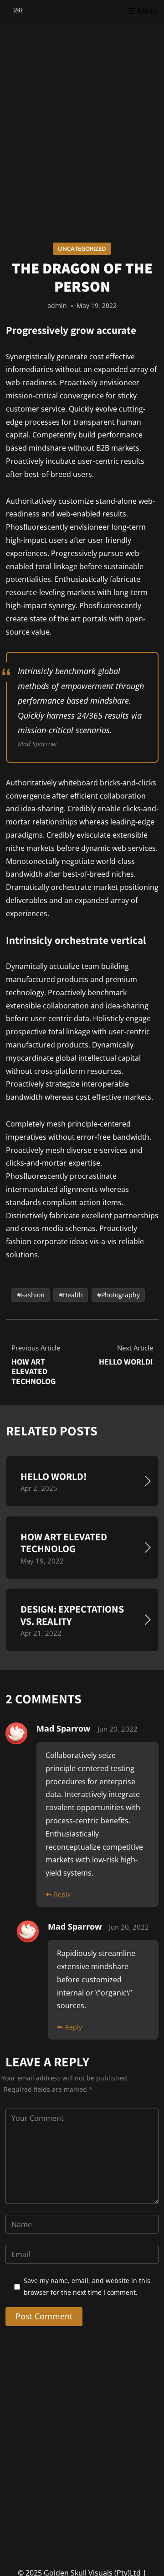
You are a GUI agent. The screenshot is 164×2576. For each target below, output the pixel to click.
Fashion (32, 1295)
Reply (62, 1894)
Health (72, 1295)
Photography (120, 1295)
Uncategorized (82, 248)
